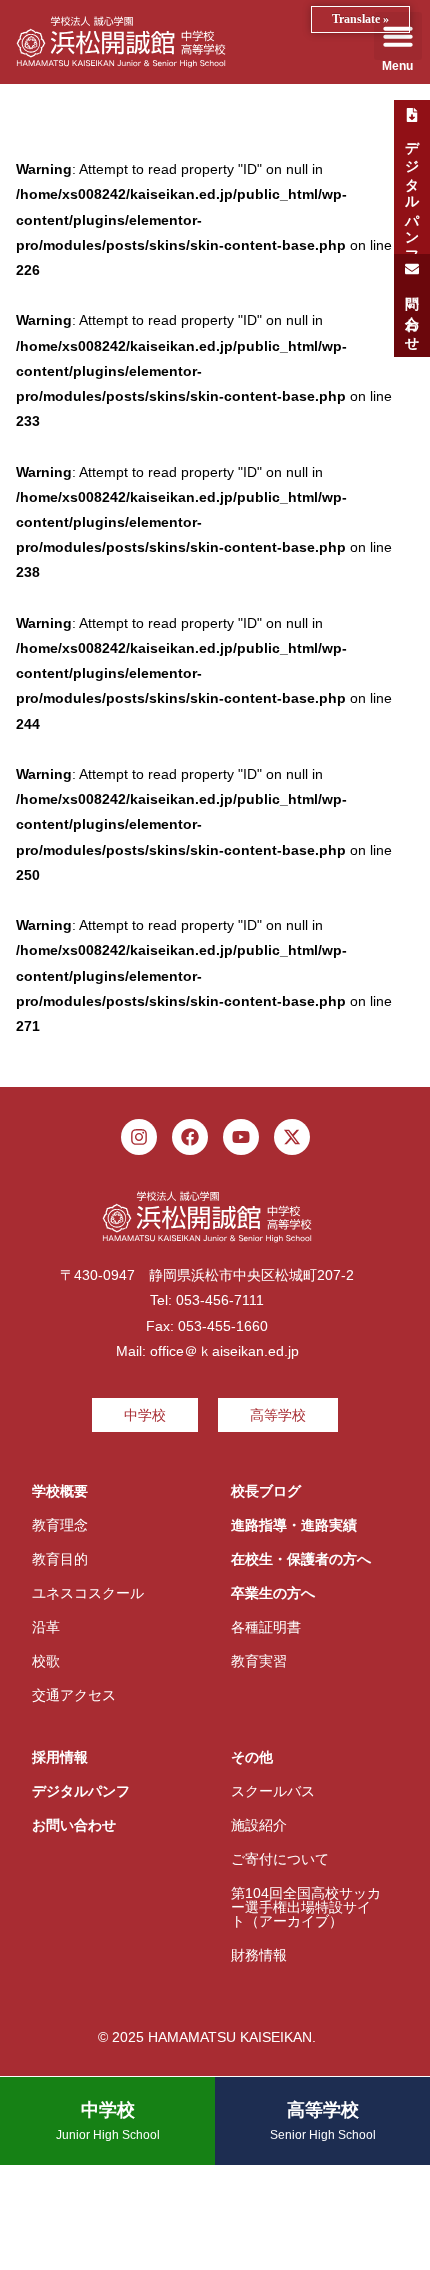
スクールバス (273, 1791)
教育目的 (60, 1559)
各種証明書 (266, 1627)
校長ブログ (266, 1491)
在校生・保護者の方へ (301, 1559)
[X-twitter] (292, 1137)
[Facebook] (190, 1137)
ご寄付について (280, 1859)
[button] (398, 36)
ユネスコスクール (88, 1593)
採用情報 (60, 1757)
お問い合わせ (74, 1825)
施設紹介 (259, 1825)
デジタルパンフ (81, 1791)
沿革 (46, 1627)
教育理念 (60, 1525)
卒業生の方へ (273, 1593)
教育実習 (259, 1661)
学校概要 (60, 1491)
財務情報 (259, 1955)
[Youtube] (241, 1137)
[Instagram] (139, 1137)
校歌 (46, 1661)
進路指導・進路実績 (294, 1525)
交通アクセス (74, 1695)
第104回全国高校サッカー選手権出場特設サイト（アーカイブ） (306, 1907)
